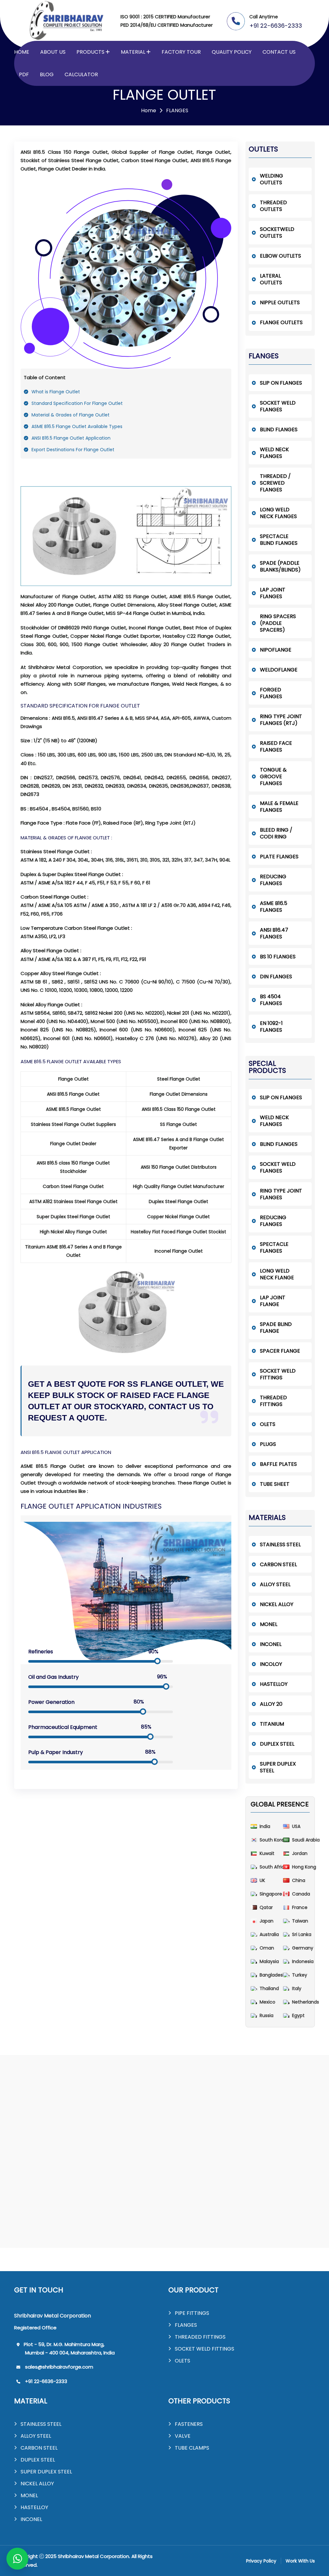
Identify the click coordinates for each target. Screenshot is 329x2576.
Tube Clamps (192, 2448)
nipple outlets (280, 302)
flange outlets (281, 322)
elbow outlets (280, 256)
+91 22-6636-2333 (276, 26)
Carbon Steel (278, 1564)
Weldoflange (279, 670)
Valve (183, 2436)
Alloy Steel (275, 1584)
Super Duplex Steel (278, 1767)
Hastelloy (274, 1684)
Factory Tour (181, 52)
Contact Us (279, 52)
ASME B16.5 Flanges (274, 907)
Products (90, 52)
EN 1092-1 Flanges (271, 1027)
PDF (24, 74)
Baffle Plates (278, 1464)
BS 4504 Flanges (271, 1000)
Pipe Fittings (192, 2313)
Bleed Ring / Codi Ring (276, 833)
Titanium (272, 1724)
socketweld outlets (277, 233)
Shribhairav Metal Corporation (93, 2556)
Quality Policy (232, 52)
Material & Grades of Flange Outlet (71, 415)
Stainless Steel (280, 1544)
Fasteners (189, 2424)
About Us (53, 52)
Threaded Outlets (273, 206)
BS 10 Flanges (278, 957)
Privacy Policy (261, 2561)
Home (22, 52)
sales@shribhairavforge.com (59, 2367)
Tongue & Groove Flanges (273, 776)
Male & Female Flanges (279, 807)
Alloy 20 (271, 1704)
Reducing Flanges (273, 880)
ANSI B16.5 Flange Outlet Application (71, 438)
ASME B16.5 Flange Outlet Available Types (77, 426)
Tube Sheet (275, 1484)
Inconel (271, 1644)
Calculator (81, 74)
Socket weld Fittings (278, 1374)
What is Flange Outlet (56, 392)
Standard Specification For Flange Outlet (77, 403)
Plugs (268, 1444)
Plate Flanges (279, 857)
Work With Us (300, 2561)
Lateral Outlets (271, 279)
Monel (269, 1624)
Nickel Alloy (277, 1604)
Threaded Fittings (273, 1401)
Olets (268, 1424)
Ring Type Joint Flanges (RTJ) (281, 720)
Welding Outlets (271, 179)
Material (133, 52)
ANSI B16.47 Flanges (274, 933)
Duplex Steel (277, 1744)
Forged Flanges (271, 693)
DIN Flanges (276, 977)
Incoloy (271, 1664)
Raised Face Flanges (276, 746)
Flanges (186, 2325)
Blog (47, 74)
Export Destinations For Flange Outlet (73, 450)
